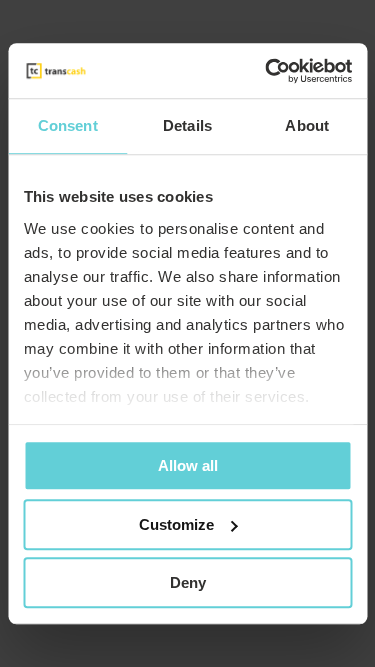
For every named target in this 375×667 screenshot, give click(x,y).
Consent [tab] (68, 125)
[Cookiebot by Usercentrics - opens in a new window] (267, 71)
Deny (188, 582)
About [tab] (307, 125)
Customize (176, 524)
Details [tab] (187, 125)
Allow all (188, 465)
